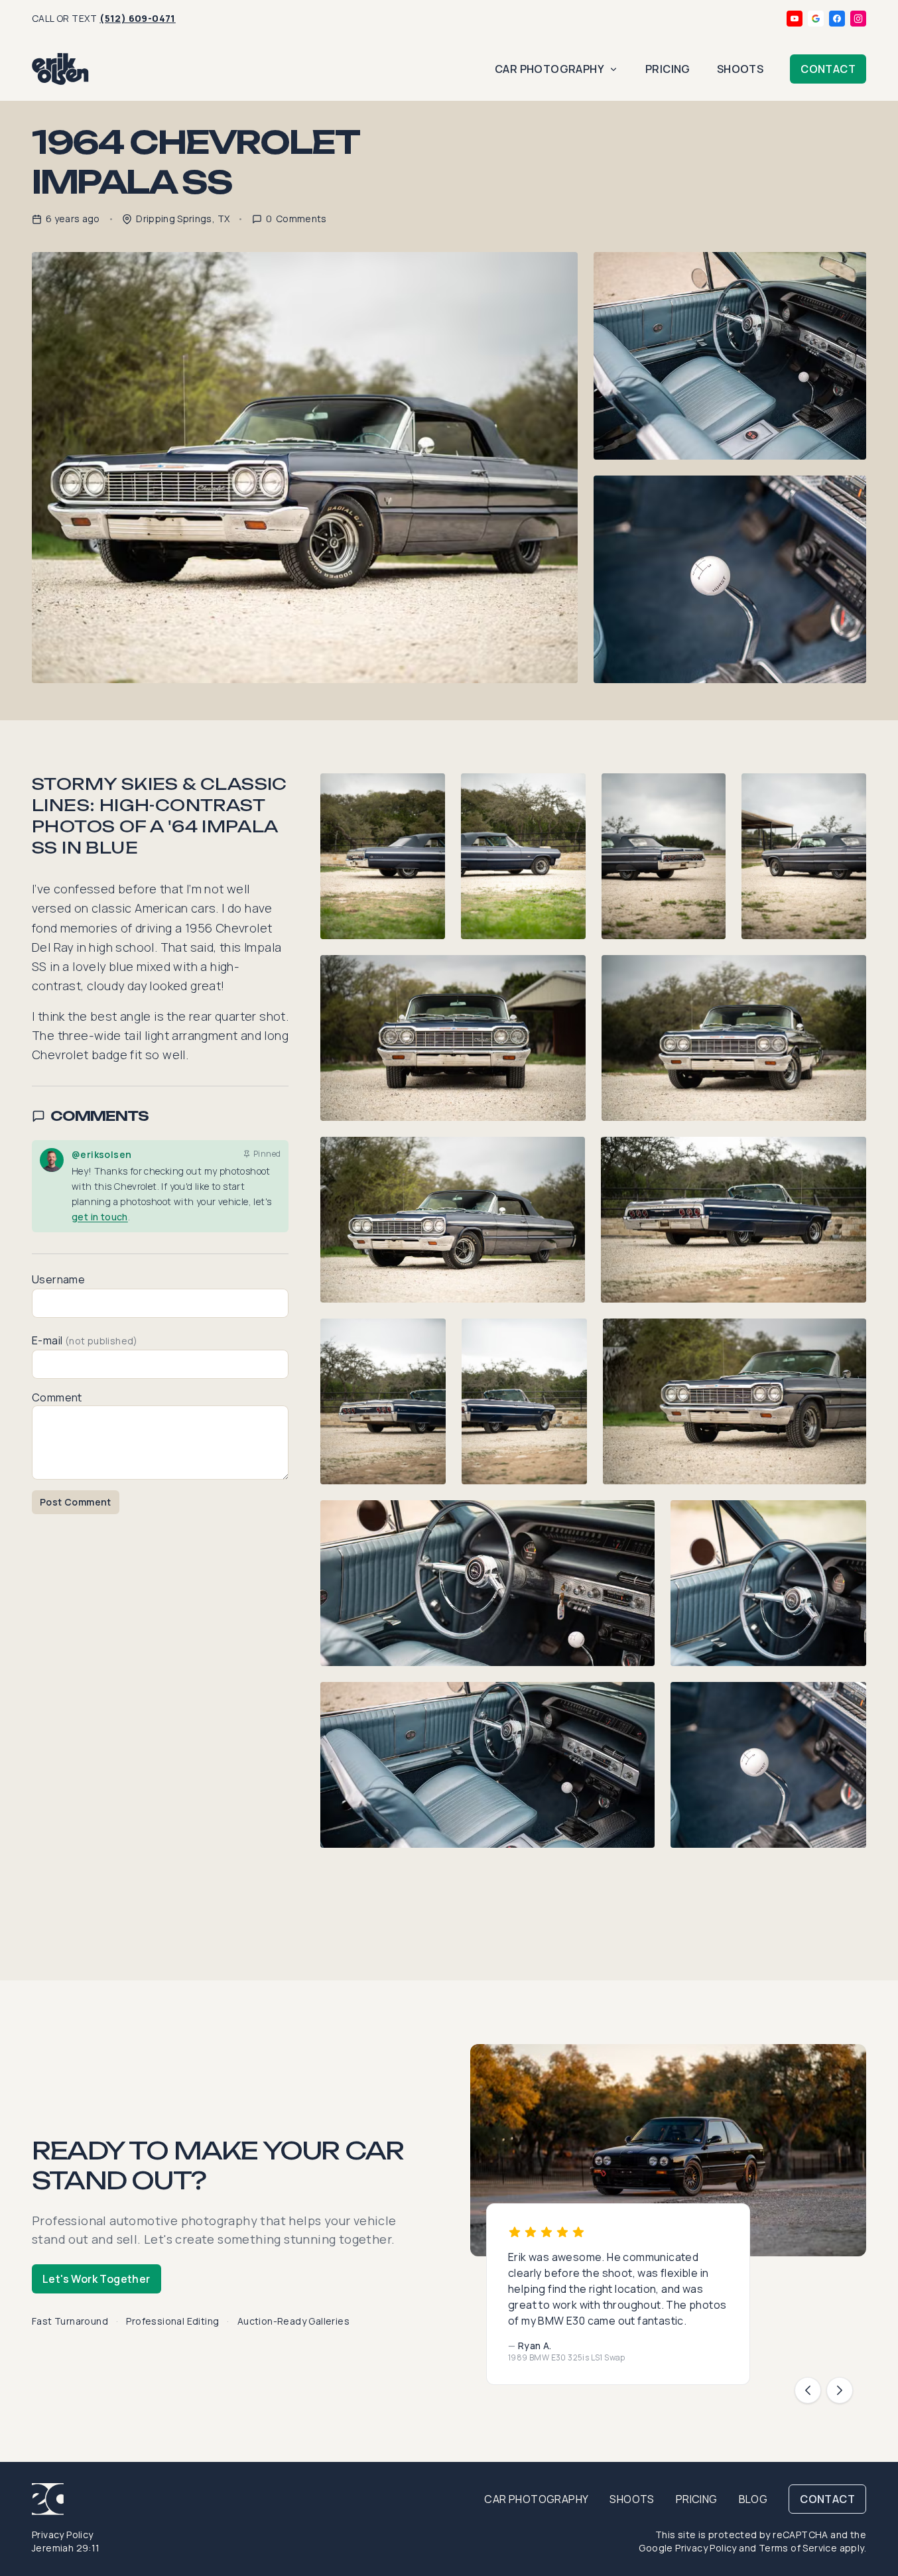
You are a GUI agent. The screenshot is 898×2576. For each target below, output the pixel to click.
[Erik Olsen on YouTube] (795, 19)
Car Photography (549, 69)
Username (58, 1279)
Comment (57, 1397)
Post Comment (76, 1502)
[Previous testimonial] (808, 2390)
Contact (828, 69)
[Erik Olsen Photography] (60, 69)
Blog (753, 2499)
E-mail (85, 1340)
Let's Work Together (96, 2279)
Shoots (740, 69)
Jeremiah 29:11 (66, 2548)
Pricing (668, 69)
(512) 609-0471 (138, 18)
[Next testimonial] (840, 2390)
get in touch (100, 1217)
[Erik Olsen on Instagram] (858, 19)
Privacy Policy (63, 2535)
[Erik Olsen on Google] (816, 19)
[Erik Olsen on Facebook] (837, 19)
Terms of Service (798, 2548)
